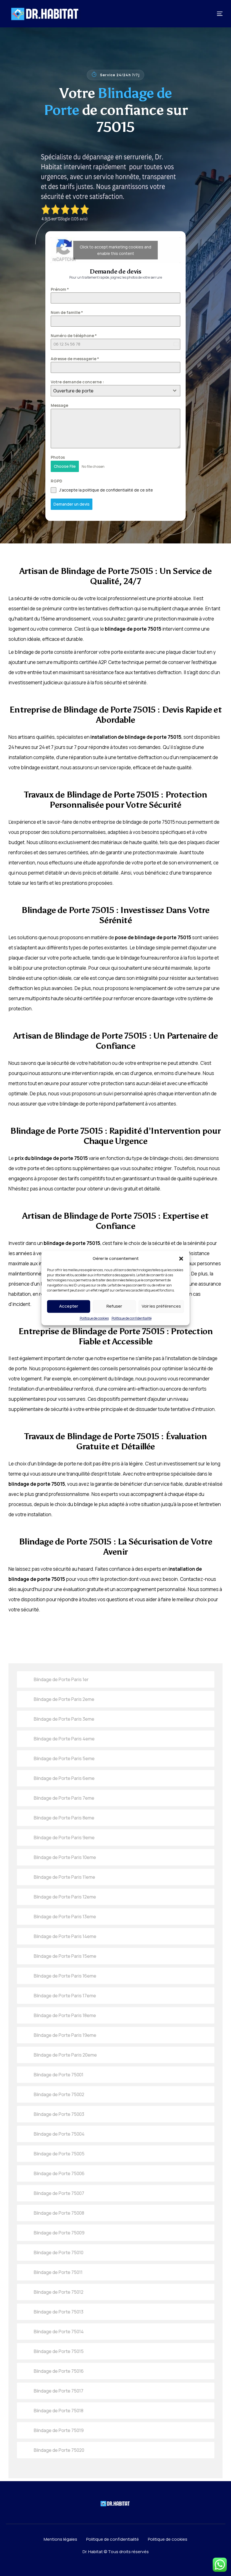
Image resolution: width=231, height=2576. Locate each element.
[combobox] (115, 391)
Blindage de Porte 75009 (59, 2233)
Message (59, 405)
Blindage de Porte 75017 (59, 2391)
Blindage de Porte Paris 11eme (65, 1877)
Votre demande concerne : (77, 382)
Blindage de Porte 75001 (59, 2075)
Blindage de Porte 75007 (59, 2193)
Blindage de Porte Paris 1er (61, 1679)
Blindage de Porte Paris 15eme (65, 1956)
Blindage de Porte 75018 (59, 2411)
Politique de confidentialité (132, 1318)
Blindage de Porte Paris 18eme (65, 2015)
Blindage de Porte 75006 (59, 2173)
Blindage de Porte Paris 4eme (64, 1739)
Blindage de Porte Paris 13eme (65, 1917)
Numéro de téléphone (74, 336)
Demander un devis (72, 504)
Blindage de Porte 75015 (59, 2351)
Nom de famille (67, 312)
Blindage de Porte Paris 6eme (64, 1778)
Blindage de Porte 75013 (59, 2312)
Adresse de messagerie (75, 359)
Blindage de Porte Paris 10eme (65, 1857)
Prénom (60, 289)
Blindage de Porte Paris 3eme (64, 1719)
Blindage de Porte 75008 (59, 2213)
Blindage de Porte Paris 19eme (65, 2035)
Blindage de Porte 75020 (59, 2450)
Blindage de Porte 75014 (59, 2332)
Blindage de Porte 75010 (59, 2252)
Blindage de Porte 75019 (59, 2430)
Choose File (65, 466)
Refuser (114, 1306)
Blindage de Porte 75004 (59, 2134)
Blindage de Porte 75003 (59, 2114)
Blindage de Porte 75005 (59, 2154)
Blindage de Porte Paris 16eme (65, 1976)
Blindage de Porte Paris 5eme (64, 1758)
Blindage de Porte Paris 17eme (65, 1996)
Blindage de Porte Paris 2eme (64, 1699)
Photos (58, 457)
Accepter (69, 1306)
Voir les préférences (161, 1306)
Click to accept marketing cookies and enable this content (115, 250)
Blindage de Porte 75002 (59, 2094)
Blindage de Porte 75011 (58, 2272)
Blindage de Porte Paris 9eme (64, 1837)
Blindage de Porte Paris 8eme (64, 1818)
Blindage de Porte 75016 (59, 2371)
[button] (181, 1258)
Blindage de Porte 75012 (59, 2292)
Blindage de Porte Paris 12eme (65, 1897)
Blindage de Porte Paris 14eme (65, 1936)
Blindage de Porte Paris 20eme (65, 2055)
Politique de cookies (94, 1318)
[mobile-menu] (212, 14)
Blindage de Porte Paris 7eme (64, 1798)
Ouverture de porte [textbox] (73, 391)
